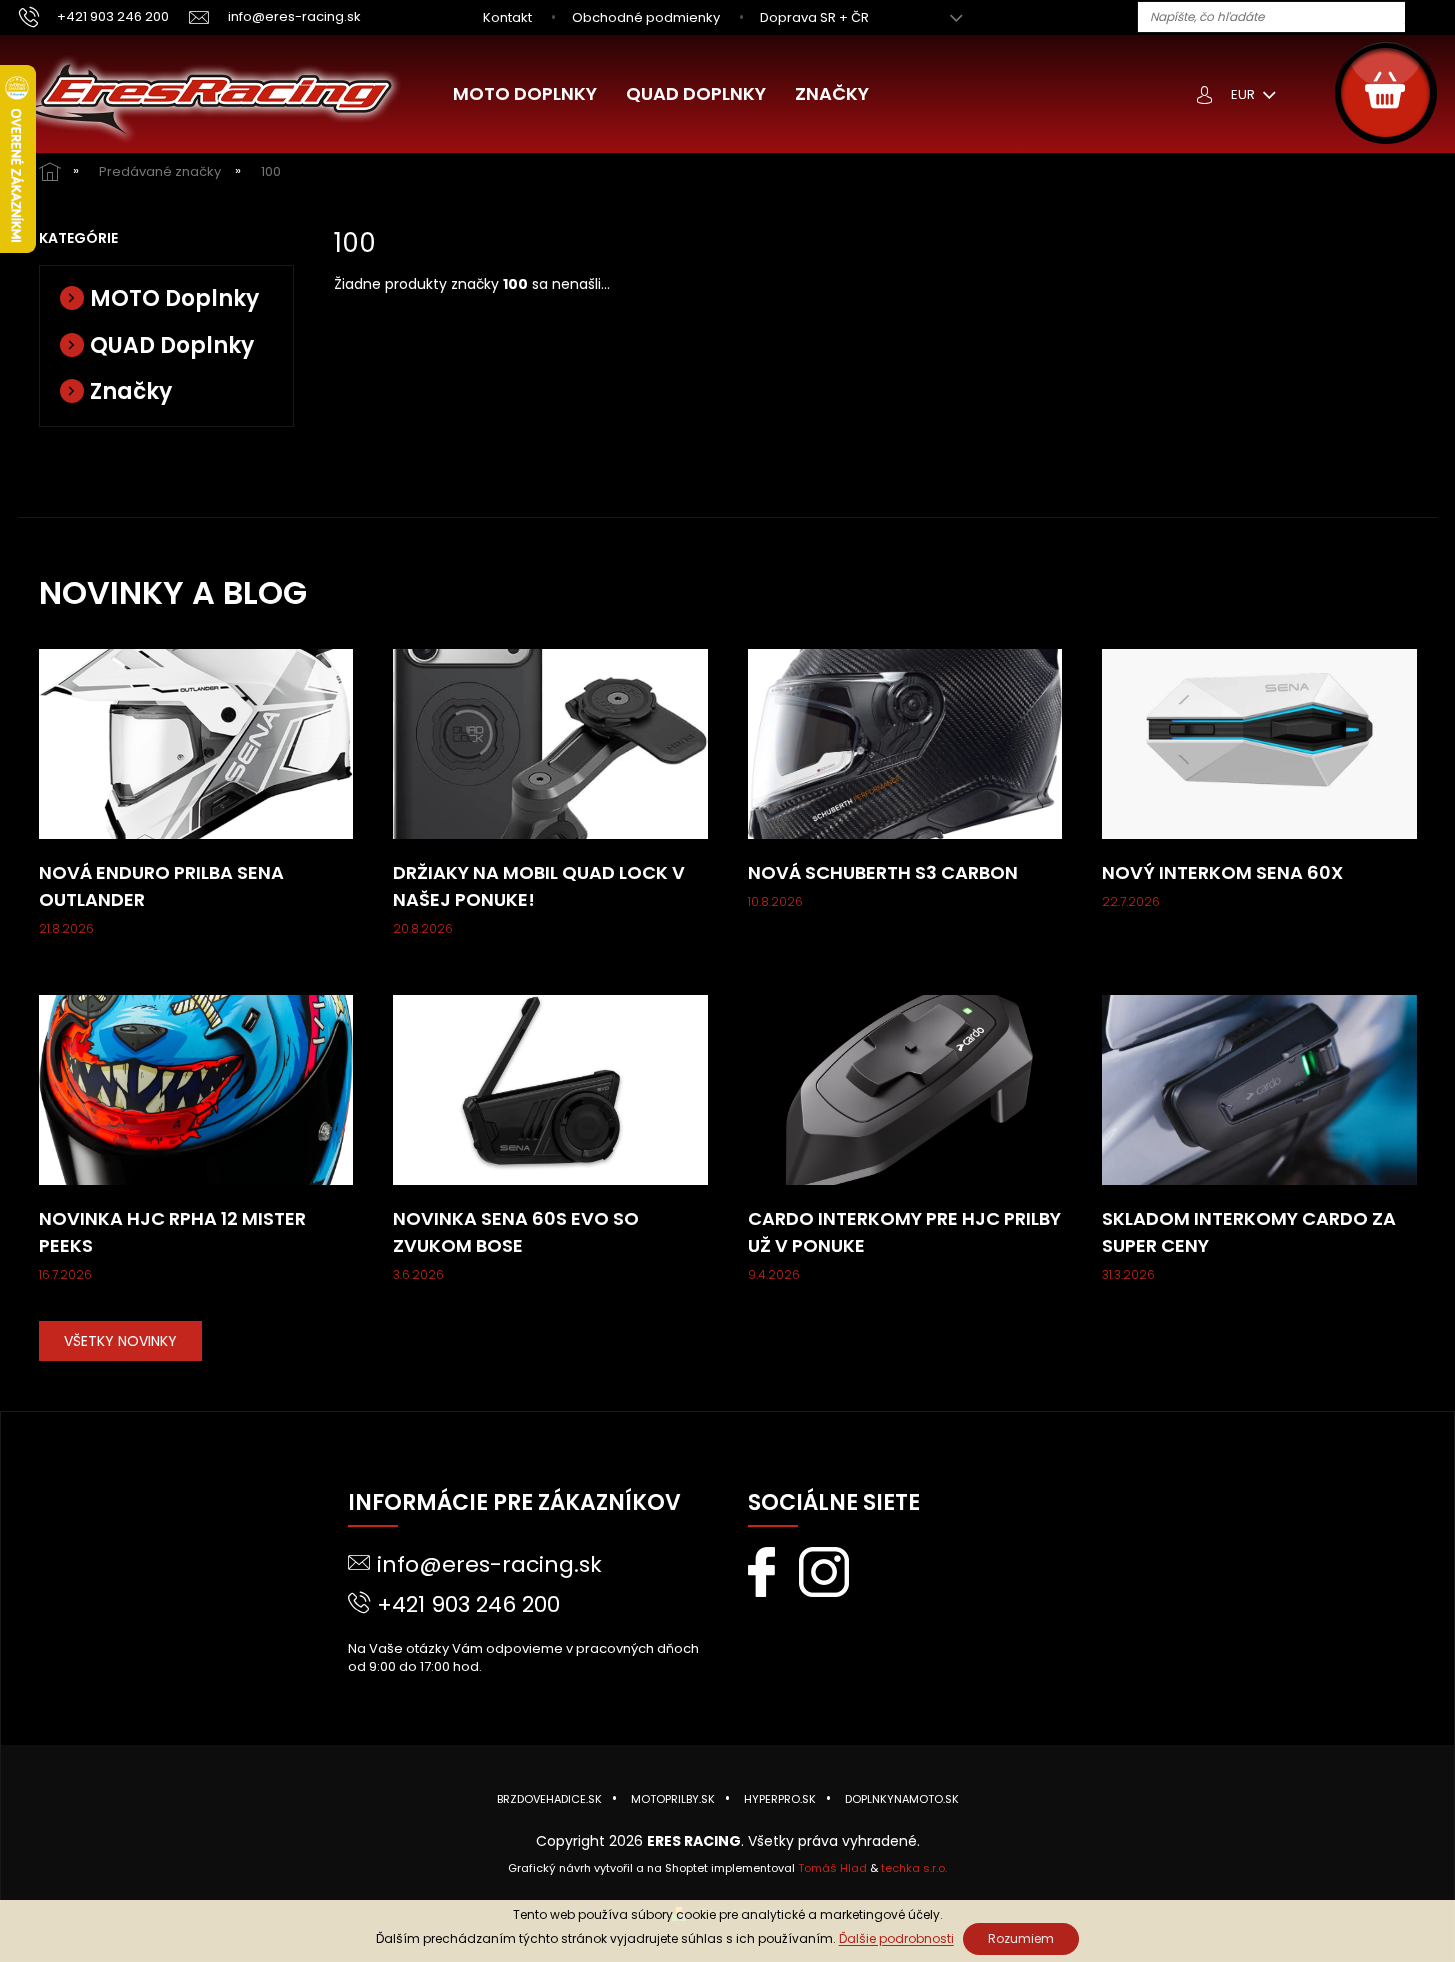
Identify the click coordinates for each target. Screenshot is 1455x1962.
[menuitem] (525, 94)
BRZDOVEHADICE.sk (549, 1799)
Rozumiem (1021, 1938)
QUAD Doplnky (172, 345)
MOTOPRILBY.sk (673, 1799)
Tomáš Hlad (832, 1868)
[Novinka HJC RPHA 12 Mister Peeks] (196, 1089)
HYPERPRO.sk (780, 1799)
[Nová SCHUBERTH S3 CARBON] (905, 743)
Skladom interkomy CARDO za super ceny (1249, 1232)
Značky (131, 391)
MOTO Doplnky (174, 298)
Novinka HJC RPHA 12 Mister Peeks (172, 1232)
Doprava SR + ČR (814, 17)
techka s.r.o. (914, 1868)
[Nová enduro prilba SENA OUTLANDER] (196, 743)
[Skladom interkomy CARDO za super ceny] (1259, 1089)
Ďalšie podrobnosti (896, 1938)
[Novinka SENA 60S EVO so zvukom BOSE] (550, 1089)
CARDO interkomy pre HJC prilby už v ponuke (904, 1232)
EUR (1244, 94)
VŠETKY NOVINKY (120, 1341)
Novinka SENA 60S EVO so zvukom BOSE (516, 1232)
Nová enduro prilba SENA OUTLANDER (161, 886)
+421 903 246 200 (468, 1604)
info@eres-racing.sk (489, 1564)
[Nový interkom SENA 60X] (1259, 743)
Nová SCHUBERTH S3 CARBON (883, 872)
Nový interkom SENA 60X (1222, 872)
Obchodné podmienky (646, 17)
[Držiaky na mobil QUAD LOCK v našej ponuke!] (550, 743)
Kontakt (507, 17)
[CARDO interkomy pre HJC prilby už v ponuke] (905, 1089)
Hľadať (1428, 18)
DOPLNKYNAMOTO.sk (902, 1799)
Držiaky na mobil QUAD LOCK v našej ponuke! (539, 886)
